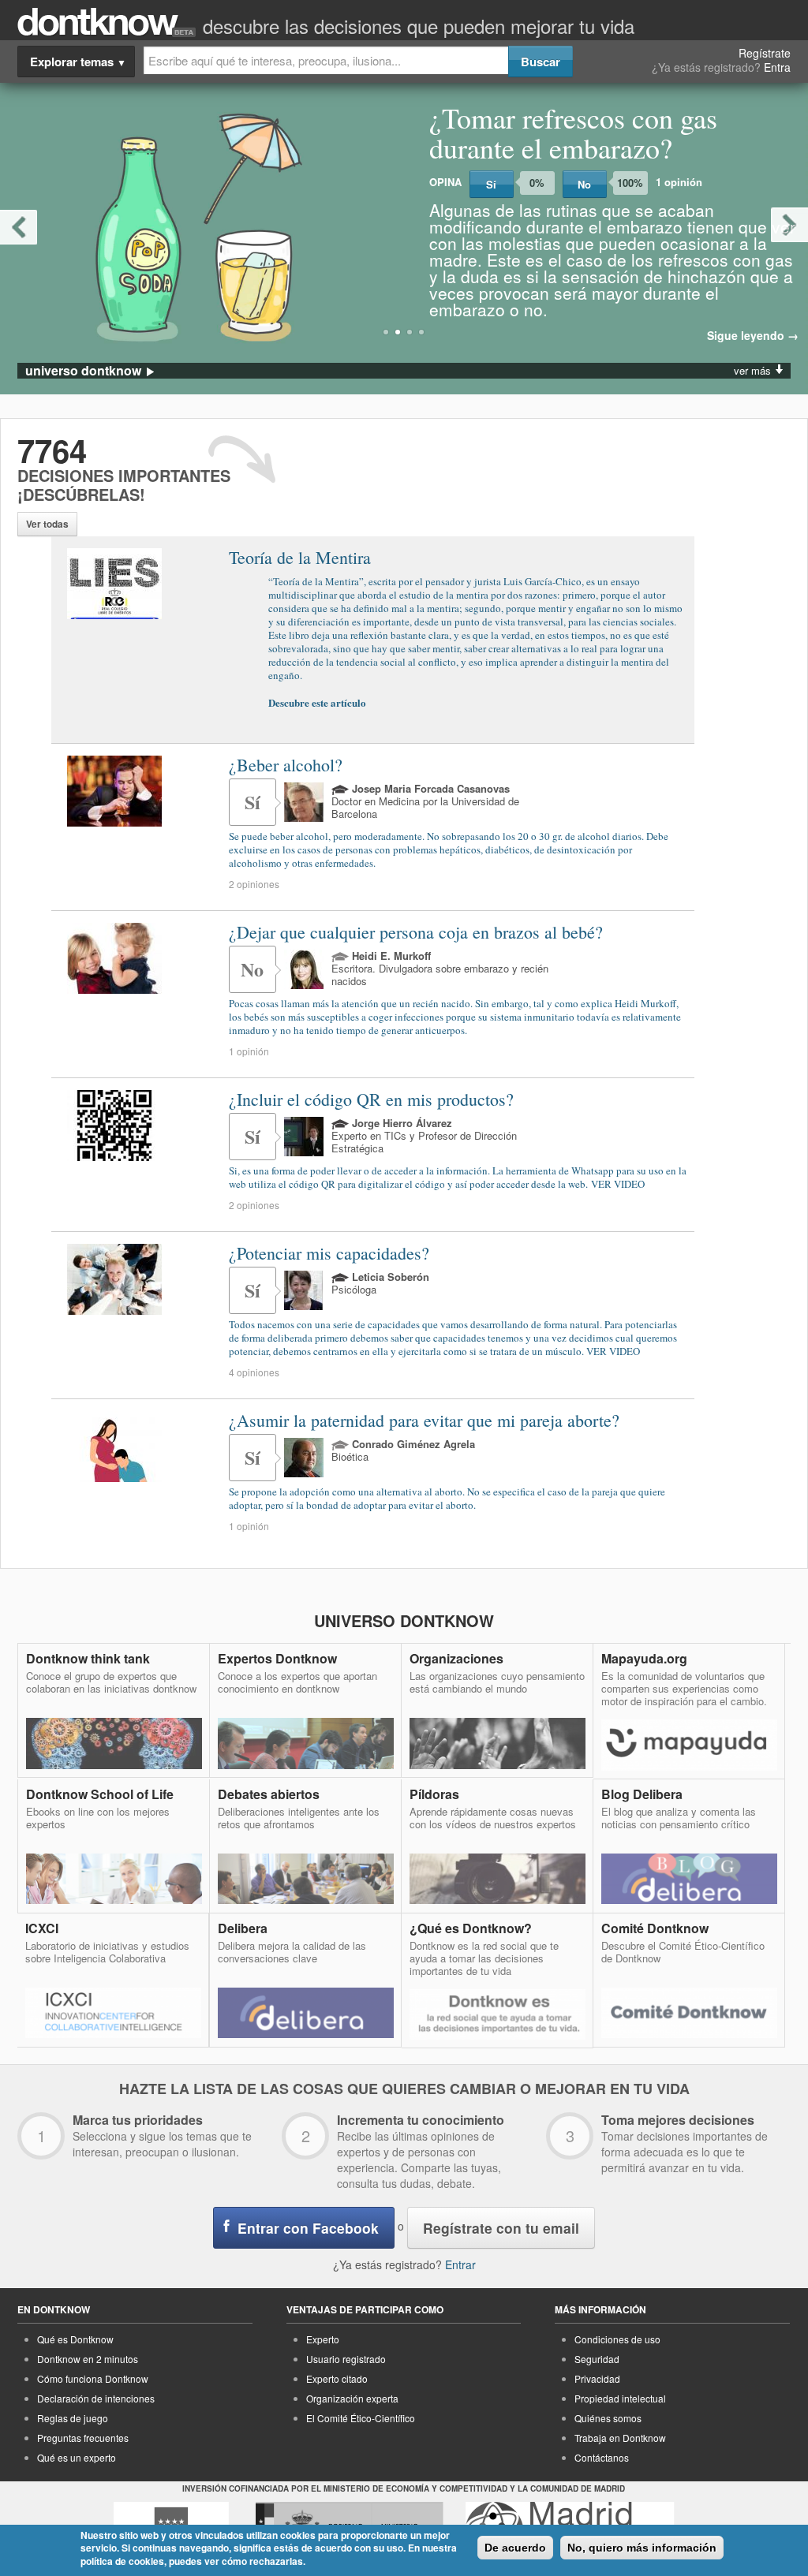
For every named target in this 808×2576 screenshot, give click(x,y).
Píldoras (434, 1794)
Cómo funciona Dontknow (93, 2378)
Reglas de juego (73, 2418)
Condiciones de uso (617, 2339)
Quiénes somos (608, 2418)
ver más (754, 370)
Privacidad (597, 2378)
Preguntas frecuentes (83, 2438)
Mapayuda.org (644, 1658)
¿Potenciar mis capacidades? (329, 1253)
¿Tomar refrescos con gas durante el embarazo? (573, 133)
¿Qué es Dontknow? (471, 1928)
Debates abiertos (269, 1794)
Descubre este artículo (317, 702)
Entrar (460, 2264)
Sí (491, 184)
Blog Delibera (642, 1794)
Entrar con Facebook (308, 2228)
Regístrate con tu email (501, 2228)
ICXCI (42, 1928)
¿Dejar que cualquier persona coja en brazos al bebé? (416, 932)
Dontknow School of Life (100, 1794)
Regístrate (765, 53)
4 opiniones (254, 1372)
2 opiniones (254, 884)
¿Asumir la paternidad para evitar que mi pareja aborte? (424, 1420)
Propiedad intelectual (620, 2398)
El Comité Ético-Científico (361, 2418)
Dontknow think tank (88, 1658)
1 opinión (249, 1051)
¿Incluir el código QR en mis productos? (371, 1099)
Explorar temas (78, 62)
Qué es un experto (77, 2457)
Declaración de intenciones (96, 2398)
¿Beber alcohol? (286, 765)
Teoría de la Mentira (300, 558)
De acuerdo (515, 2548)
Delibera (243, 1928)
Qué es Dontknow (75, 2339)
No (584, 184)
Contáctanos (602, 2457)
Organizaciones (456, 1658)
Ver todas (47, 524)
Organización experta (352, 2398)
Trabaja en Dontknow (620, 2438)
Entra (777, 67)
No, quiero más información (642, 2548)
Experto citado (337, 2378)
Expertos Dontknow (277, 1658)
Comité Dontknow (655, 1928)
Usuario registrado (346, 2359)
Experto (323, 2339)
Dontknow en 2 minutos (88, 2359)
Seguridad (597, 2359)
